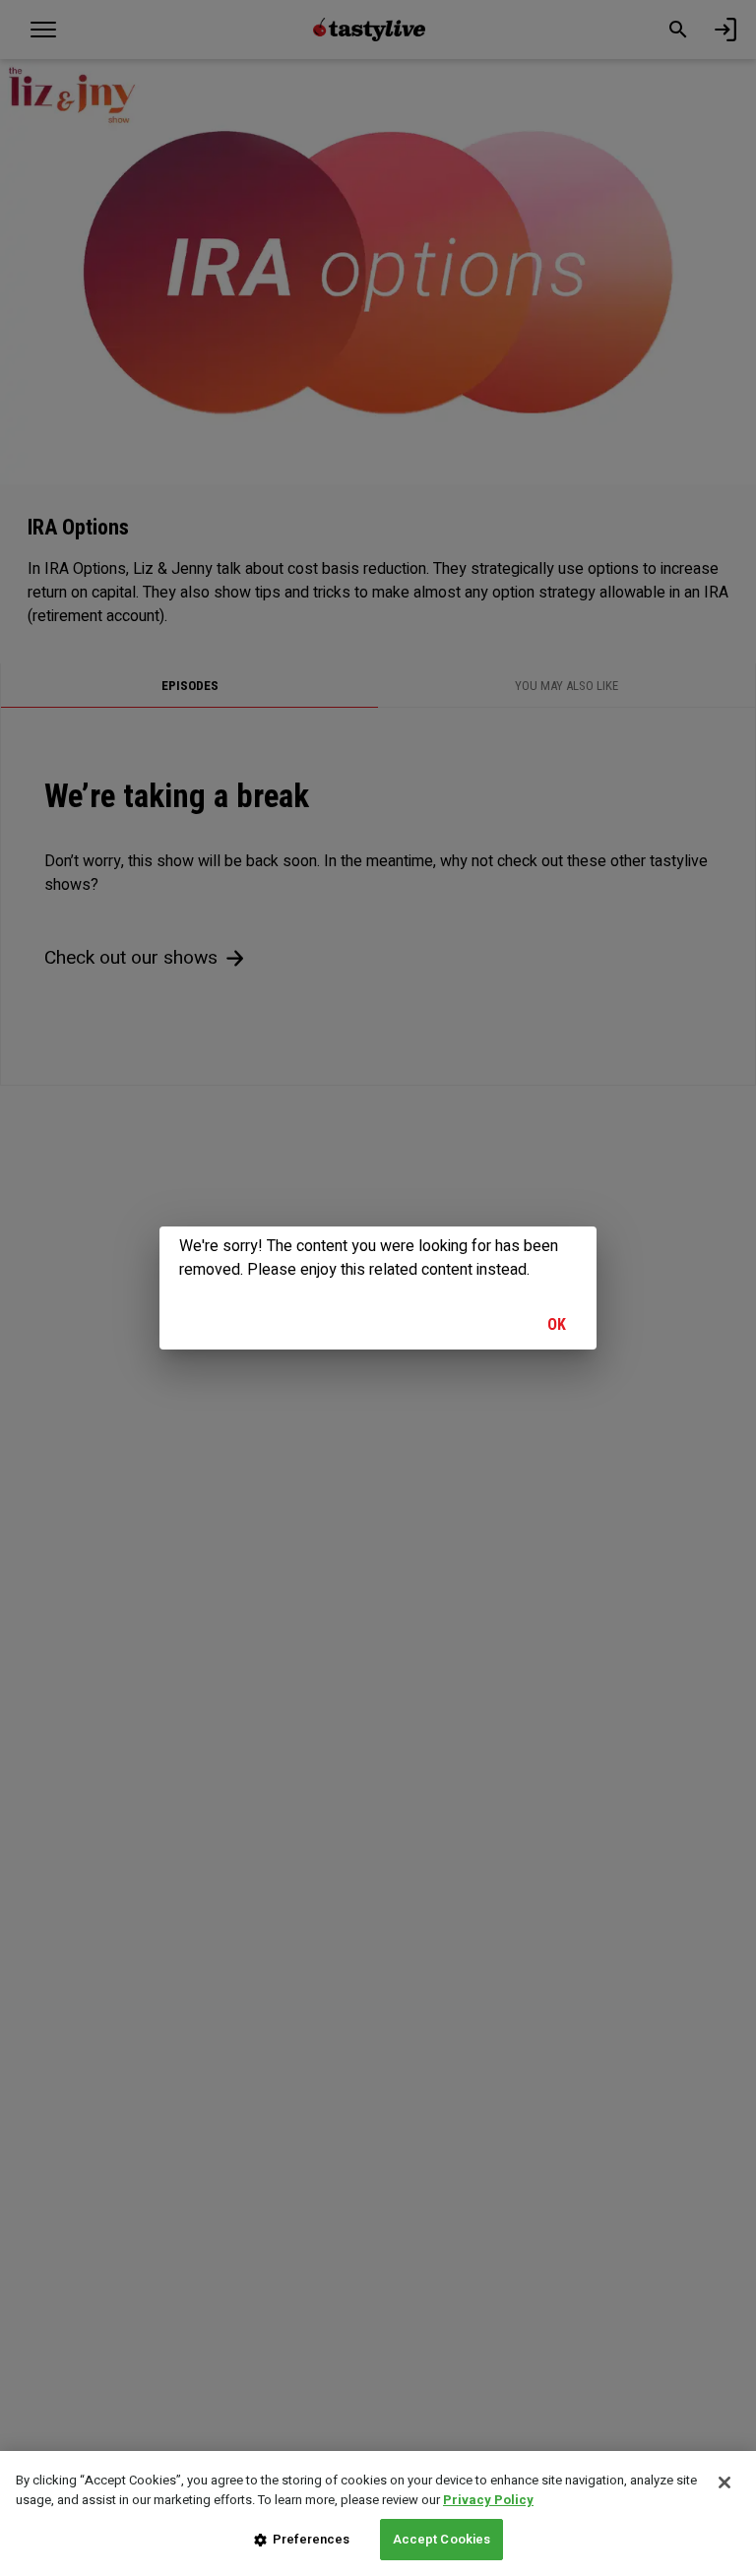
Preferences (311, 2539)
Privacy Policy (488, 2500)
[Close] (724, 2482)
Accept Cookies (442, 2539)
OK (557, 1324)
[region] (378, 2513)
